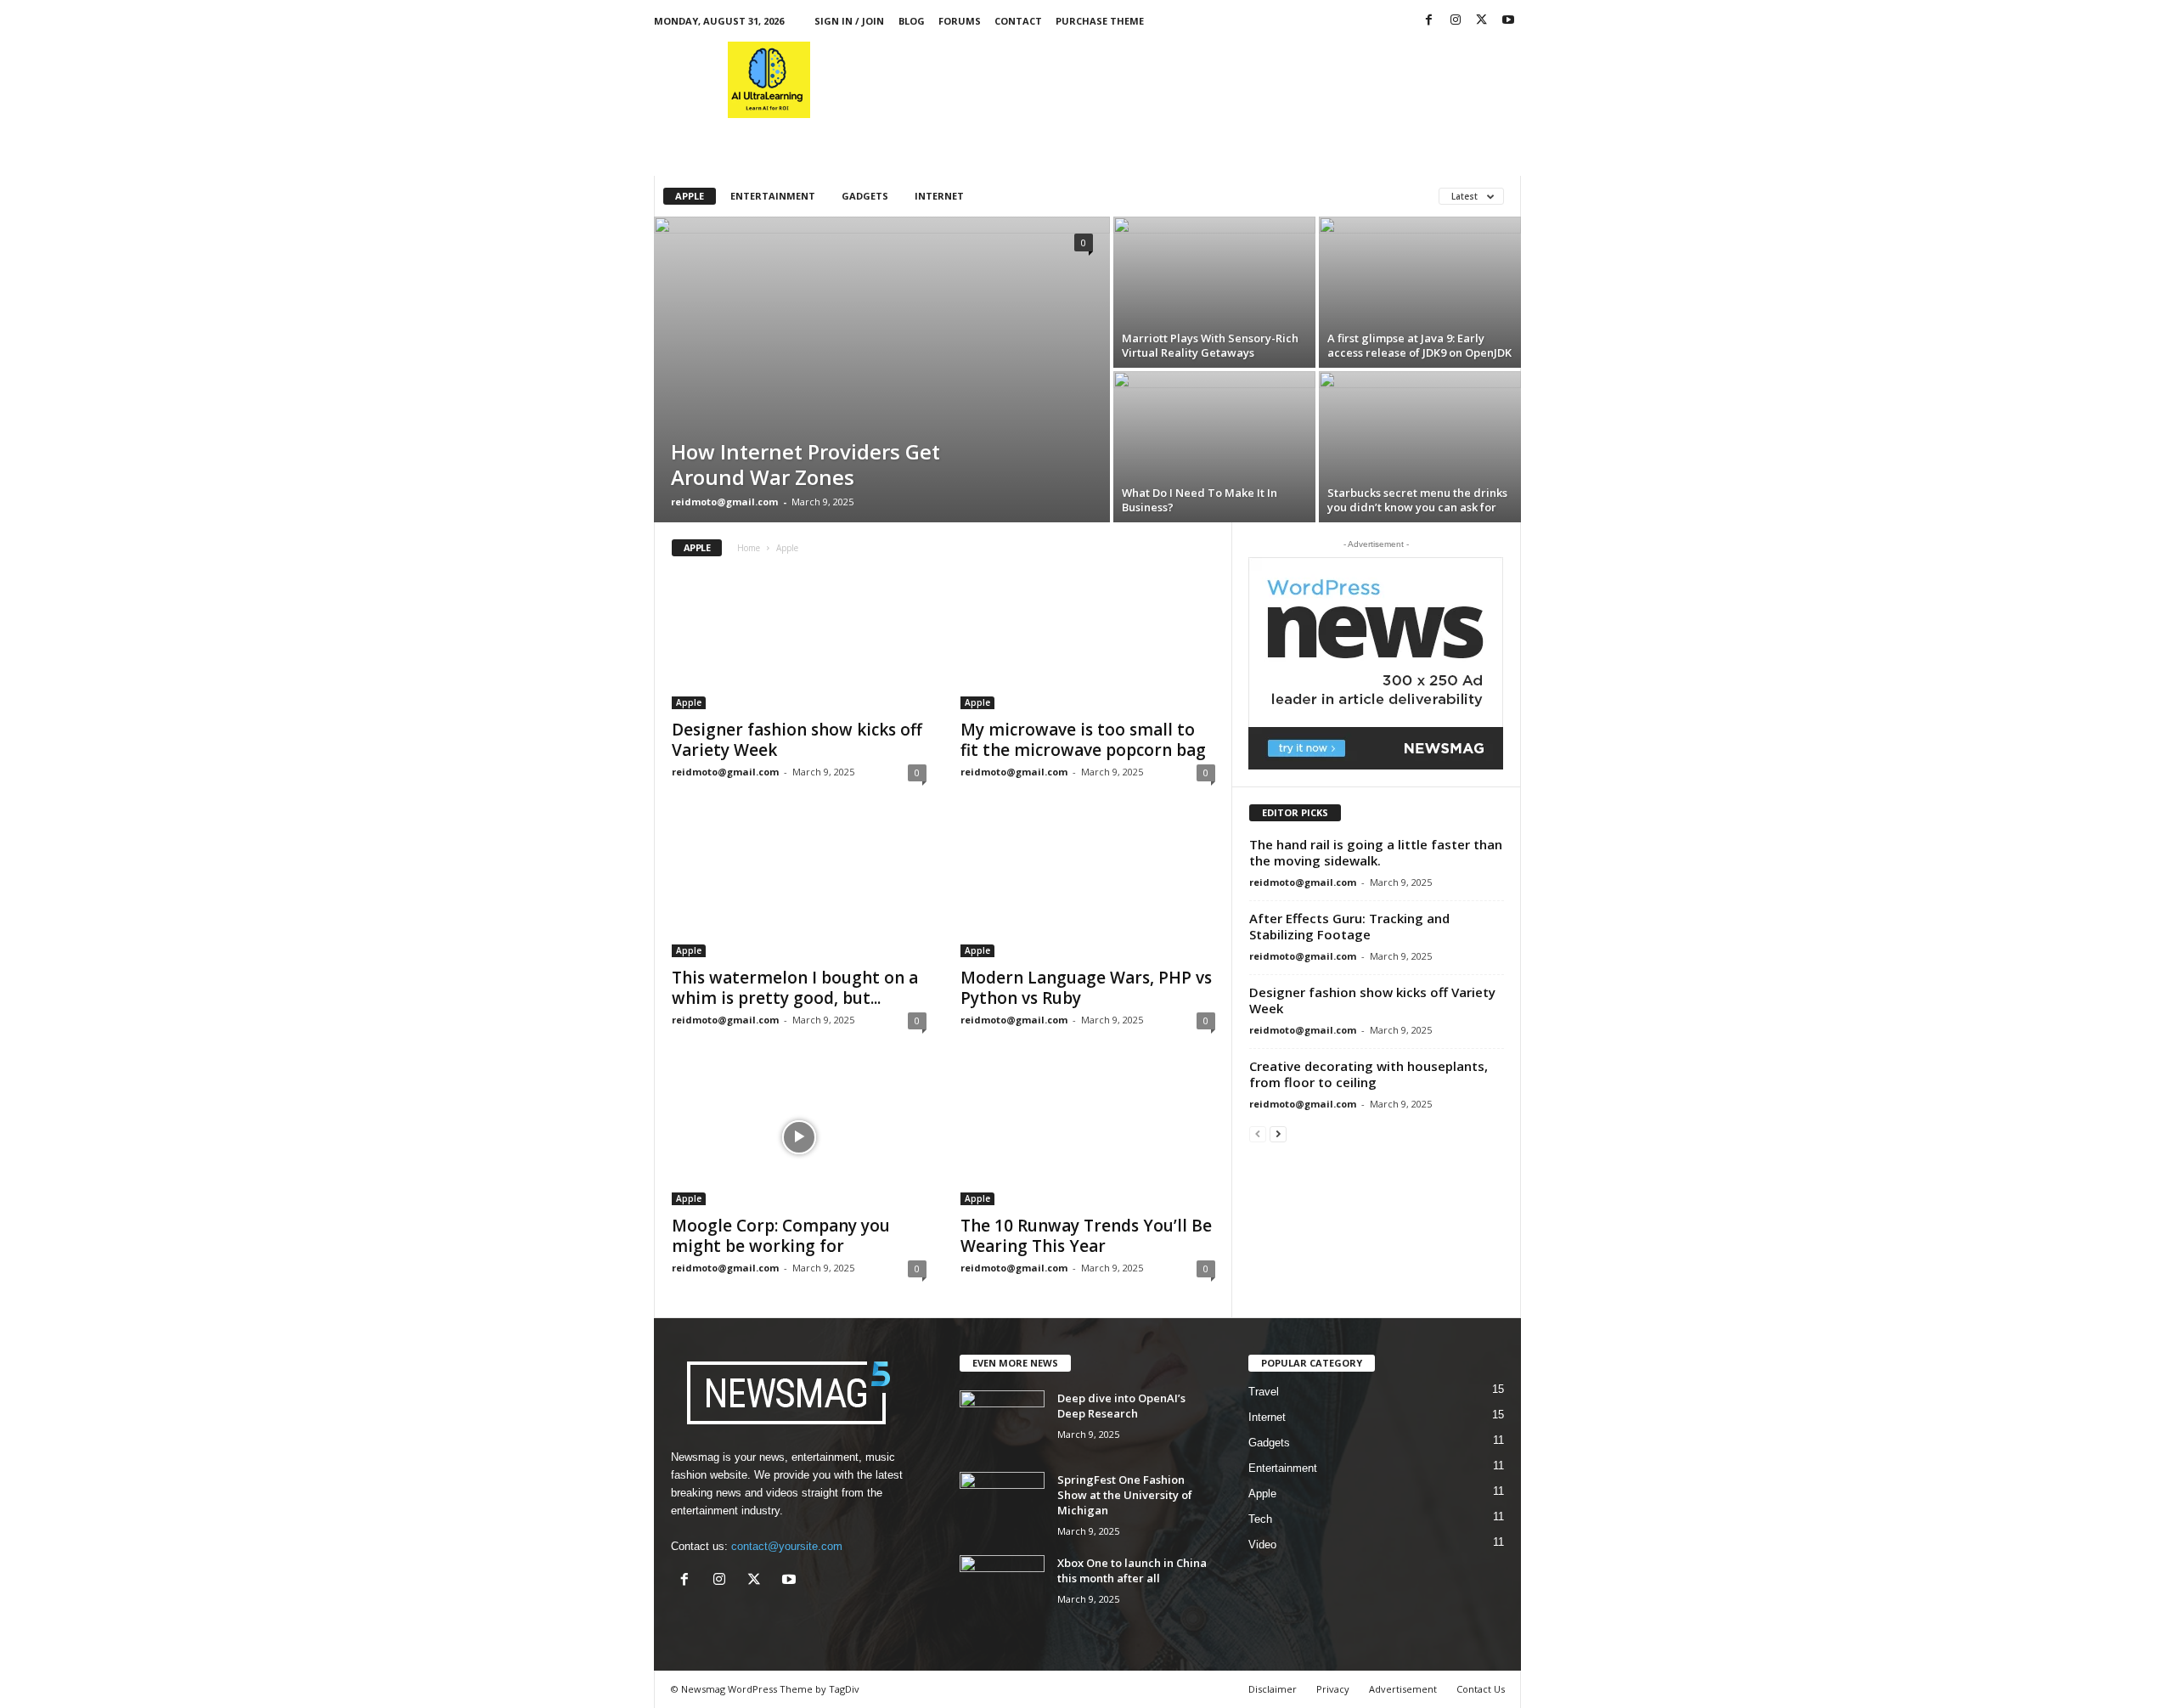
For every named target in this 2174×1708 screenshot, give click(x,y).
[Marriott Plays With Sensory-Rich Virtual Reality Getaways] (1214, 292)
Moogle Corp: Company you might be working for (781, 1236)
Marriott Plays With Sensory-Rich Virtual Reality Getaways (1210, 345)
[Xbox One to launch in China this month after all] (1002, 1587)
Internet (939, 196)
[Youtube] (1508, 21)
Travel (1264, 1392)
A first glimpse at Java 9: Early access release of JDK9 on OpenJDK (1419, 345)
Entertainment (773, 196)
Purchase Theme (1100, 21)
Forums (960, 21)
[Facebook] (1429, 21)
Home (749, 548)
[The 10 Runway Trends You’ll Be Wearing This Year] (1088, 1137)
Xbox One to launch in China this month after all (1132, 1570)
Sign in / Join (849, 21)
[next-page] (1278, 1133)
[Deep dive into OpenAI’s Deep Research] (1002, 1422)
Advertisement (1403, 1689)
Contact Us (1481, 1689)
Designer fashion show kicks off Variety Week (797, 740)
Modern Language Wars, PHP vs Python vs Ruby (1086, 988)
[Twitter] (1482, 21)
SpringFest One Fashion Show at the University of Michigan (1125, 1495)
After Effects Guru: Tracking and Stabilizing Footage (1349, 926)
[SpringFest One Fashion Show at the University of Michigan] (1002, 1504)
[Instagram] (1456, 21)
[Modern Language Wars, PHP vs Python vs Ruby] (1088, 889)
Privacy (1333, 1689)
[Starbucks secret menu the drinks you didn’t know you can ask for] (1420, 447)
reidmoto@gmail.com (724, 502)
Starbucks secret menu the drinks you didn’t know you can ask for (1417, 500)
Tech (1260, 1519)
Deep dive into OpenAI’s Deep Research (1121, 1406)
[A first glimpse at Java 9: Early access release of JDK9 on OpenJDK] (1420, 292)
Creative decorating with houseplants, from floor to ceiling (1369, 1074)
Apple (690, 196)
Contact (1018, 21)
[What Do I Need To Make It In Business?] (1214, 447)
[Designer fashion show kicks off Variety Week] (799, 641)
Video (1262, 1545)
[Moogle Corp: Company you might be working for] (799, 1137)
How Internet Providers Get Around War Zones (805, 464)
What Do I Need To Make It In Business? (1200, 500)
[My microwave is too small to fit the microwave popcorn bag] (1088, 641)
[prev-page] (1258, 1133)
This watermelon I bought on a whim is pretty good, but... (795, 988)
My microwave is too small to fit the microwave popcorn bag (1083, 740)
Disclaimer (1273, 1689)
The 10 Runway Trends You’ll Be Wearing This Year (1086, 1236)
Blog (912, 21)
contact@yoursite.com (787, 1546)
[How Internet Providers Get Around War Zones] (882, 369)
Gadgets (865, 196)
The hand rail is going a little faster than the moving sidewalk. (1376, 852)
